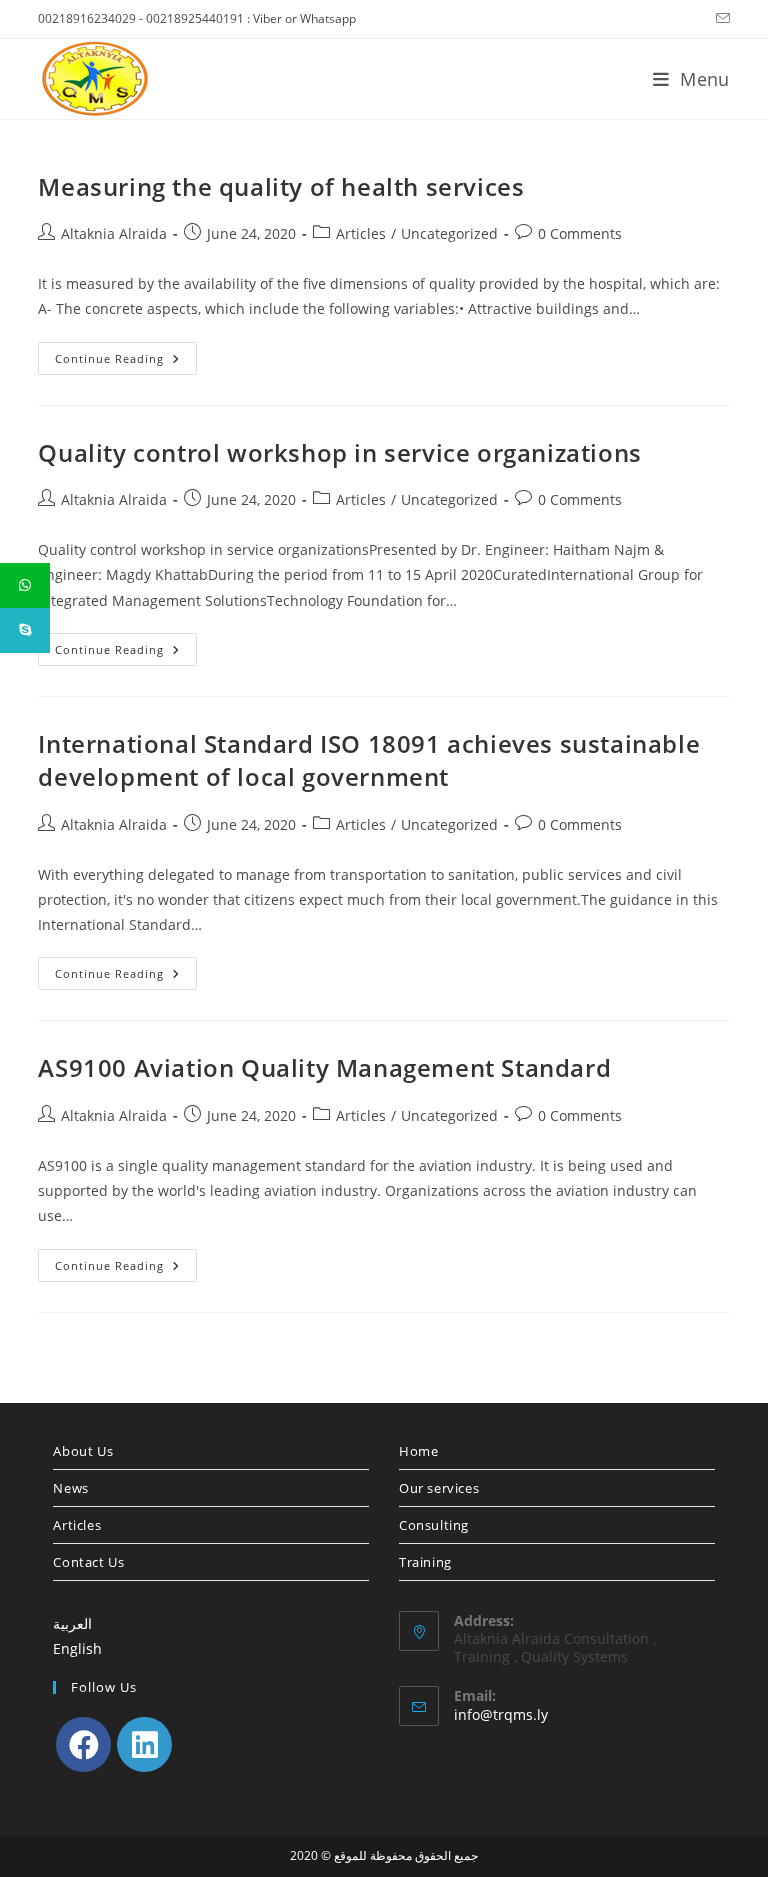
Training (425, 1562)
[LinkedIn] (144, 1744)
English (77, 1648)
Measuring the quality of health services (281, 186)
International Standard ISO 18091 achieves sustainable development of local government (369, 760)
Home (418, 1451)
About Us (83, 1451)
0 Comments (580, 233)
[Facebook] (83, 1744)
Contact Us (88, 1562)
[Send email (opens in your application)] (720, 19)
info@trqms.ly (501, 1714)
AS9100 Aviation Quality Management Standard (324, 1067)
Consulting (434, 1525)
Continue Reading (126, 362)
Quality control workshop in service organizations (339, 452)
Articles (361, 233)
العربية (72, 1623)
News (70, 1488)
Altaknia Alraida (114, 233)
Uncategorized (449, 233)
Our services (439, 1488)
